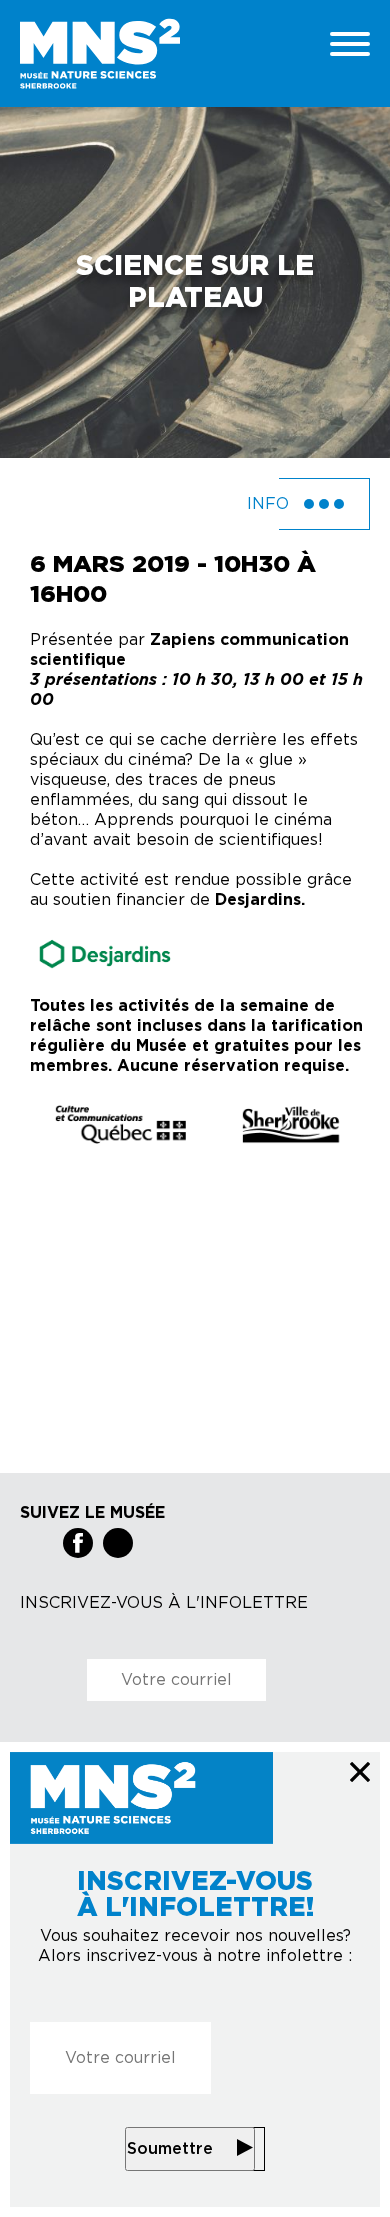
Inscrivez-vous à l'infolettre (164, 1603)
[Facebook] (78, 1543)
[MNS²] (155, 53)
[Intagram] (118, 1543)
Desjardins (258, 900)
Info (270, 504)
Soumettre (170, 2149)
